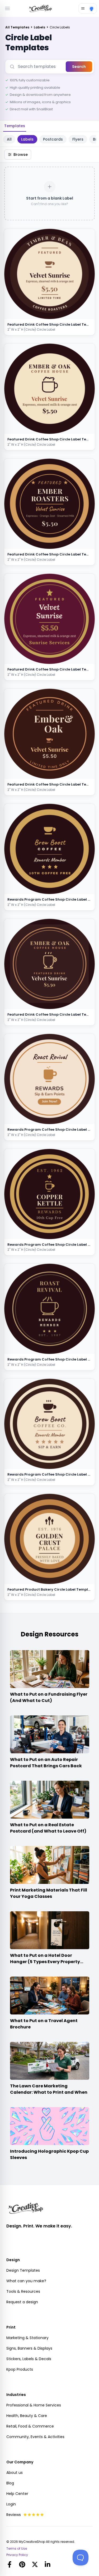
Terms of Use (17, 2549)
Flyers (78, 139)
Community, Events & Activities (35, 2437)
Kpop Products (20, 2369)
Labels (40, 27)
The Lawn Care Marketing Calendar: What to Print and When (49, 2089)
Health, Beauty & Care (27, 2416)
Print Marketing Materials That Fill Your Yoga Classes (49, 1893)
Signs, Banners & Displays (29, 2348)
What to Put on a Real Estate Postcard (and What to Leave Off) (48, 1828)
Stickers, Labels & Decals (29, 2359)
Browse (21, 155)
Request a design (22, 2302)
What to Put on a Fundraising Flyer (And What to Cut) (49, 1697)
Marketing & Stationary (27, 2338)
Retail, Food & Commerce (30, 2426)
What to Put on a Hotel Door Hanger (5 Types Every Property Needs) (45, 1962)
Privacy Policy (17, 2555)
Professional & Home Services (34, 2405)
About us (15, 2473)
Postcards (53, 139)
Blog (10, 2483)
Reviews (14, 2515)
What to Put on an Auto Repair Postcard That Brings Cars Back (46, 1763)
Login (11, 2504)
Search (79, 67)
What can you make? (26, 2281)
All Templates (18, 27)
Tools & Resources (23, 2291)
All (9, 139)
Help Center (17, 2494)
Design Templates (23, 2270)
